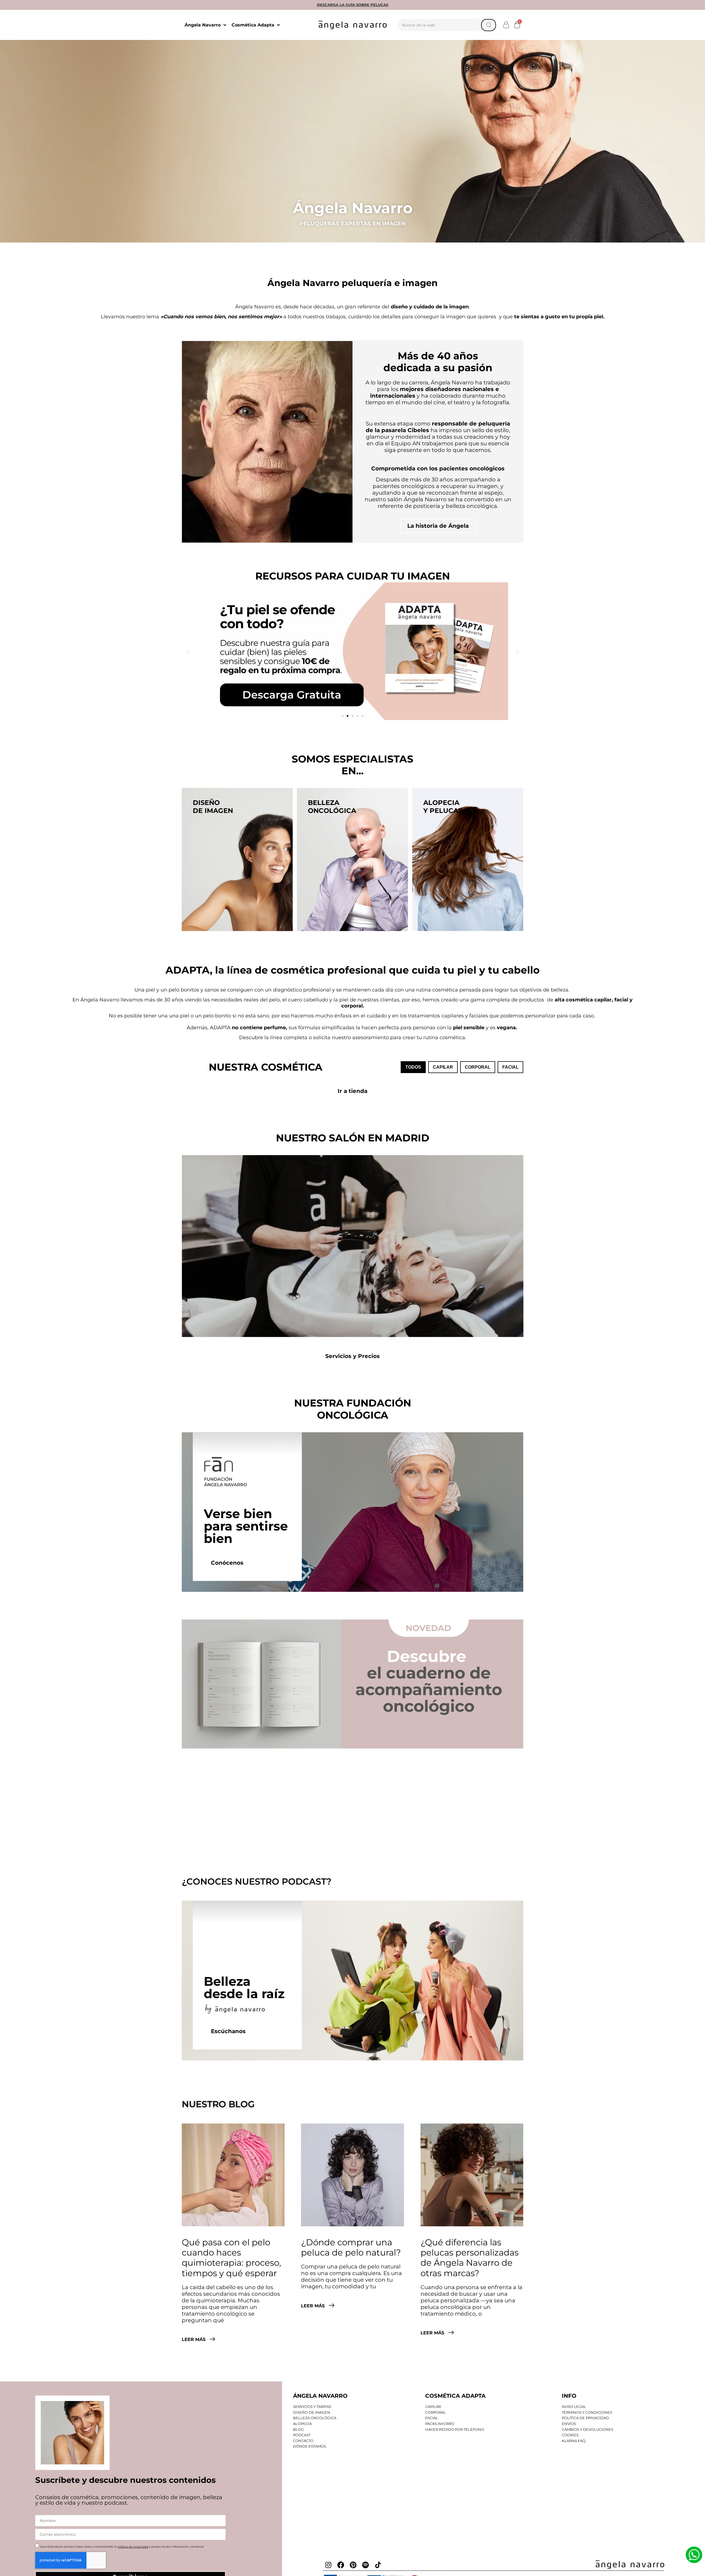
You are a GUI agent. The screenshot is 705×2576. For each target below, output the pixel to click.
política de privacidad (133, 2547)
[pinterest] (353, 2565)
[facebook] (341, 2565)
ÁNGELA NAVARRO (320, 2396)
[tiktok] (378, 2565)
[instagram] (328, 2565)
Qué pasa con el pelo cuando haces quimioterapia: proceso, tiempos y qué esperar (231, 2258)
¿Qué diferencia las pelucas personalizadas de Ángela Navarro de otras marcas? (470, 2258)
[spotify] (365, 2565)
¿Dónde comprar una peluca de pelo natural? (351, 2247)
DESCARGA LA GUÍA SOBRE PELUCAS (353, 5)
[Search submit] (489, 25)
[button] (506, 25)
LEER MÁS (194, 2339)
